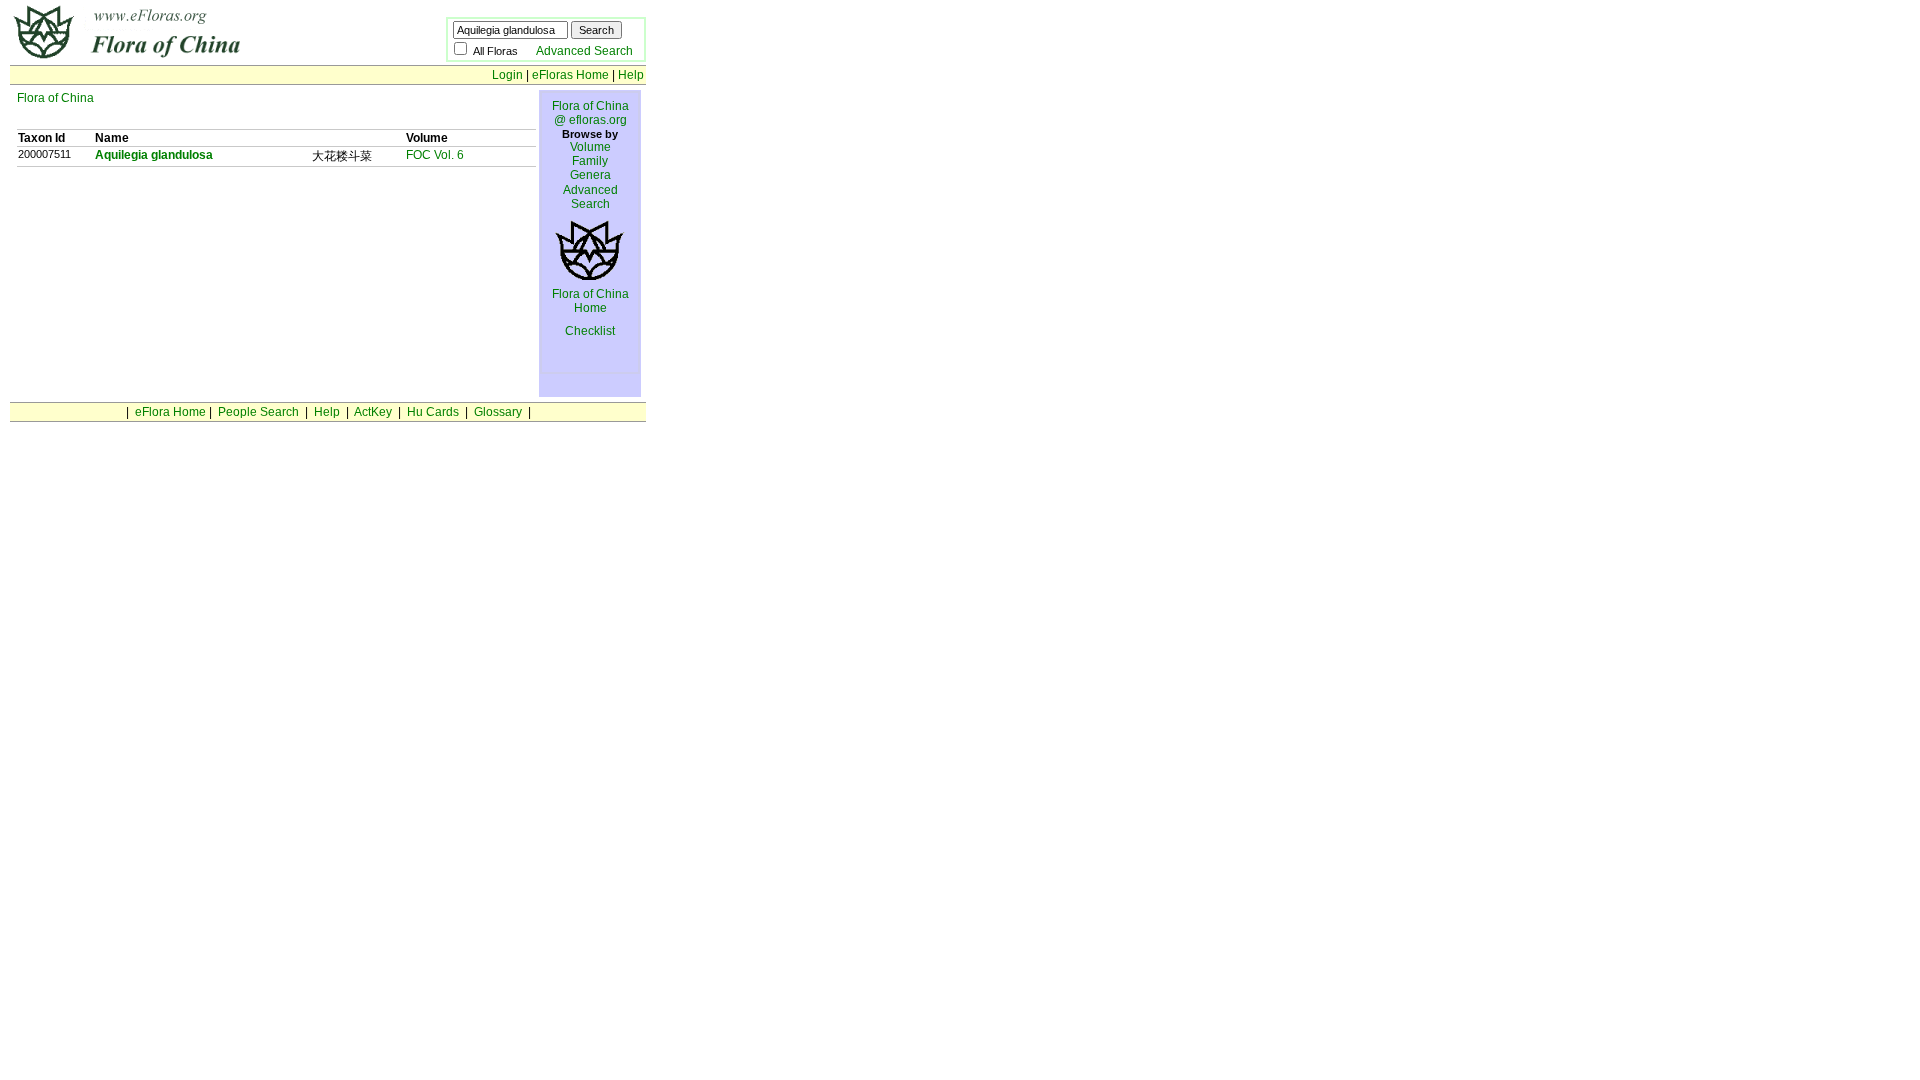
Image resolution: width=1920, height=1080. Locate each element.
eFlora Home (170, 412)
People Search (258, 412)
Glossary (498, 412)
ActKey (373, 412)
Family (590, 161)
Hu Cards (433, 412)
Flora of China (55, 98)
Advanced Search (584, 51)
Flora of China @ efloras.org (590, 113)
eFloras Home (570, 75)
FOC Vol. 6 (435, 155)
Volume (590, 147)
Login (507, 75)
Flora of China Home (590, 301)
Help (631, 75)
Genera (590, 175)
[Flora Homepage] (197, 58)
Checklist (590, 331)
